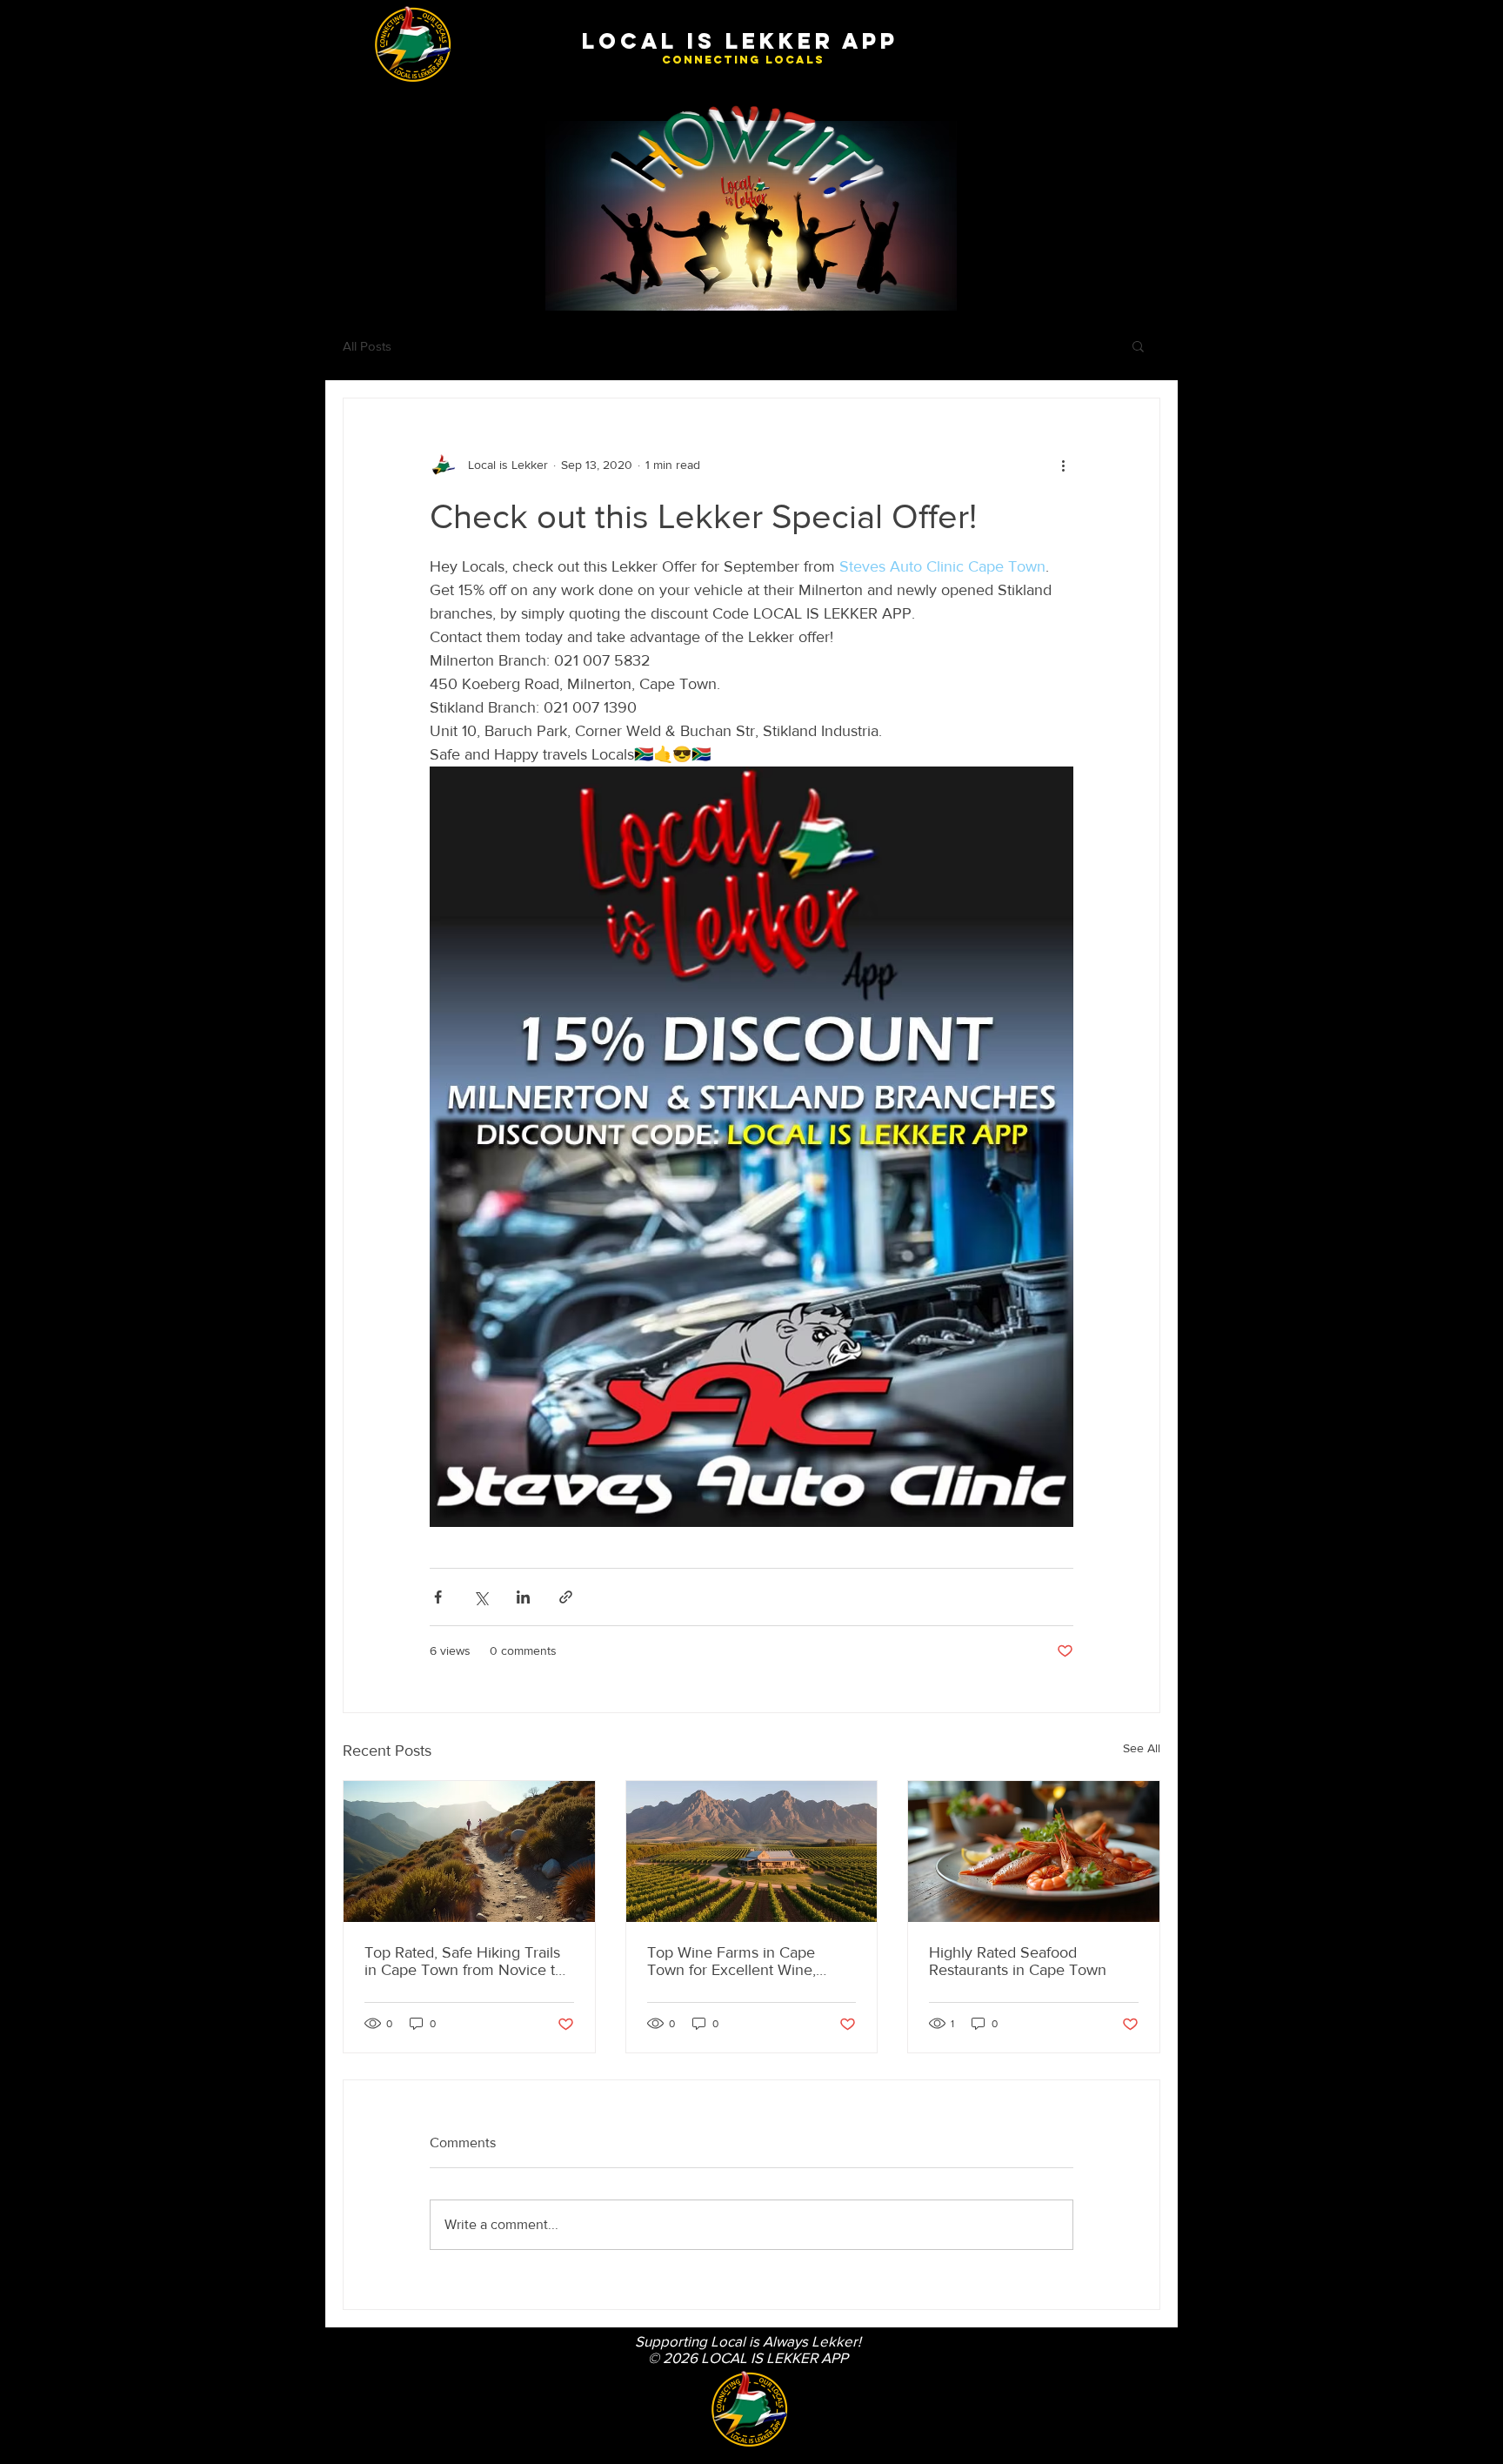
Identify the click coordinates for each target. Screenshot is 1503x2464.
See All (1142, 1748)
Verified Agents (364, 2334)
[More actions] (1063, 465)
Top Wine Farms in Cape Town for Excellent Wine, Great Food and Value (731, 1961)
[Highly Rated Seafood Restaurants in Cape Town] (1034, 1851)
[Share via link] (566, 1597)
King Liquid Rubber (371, 2441)
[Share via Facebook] (438, 1597)
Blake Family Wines (372, 2347)
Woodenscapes (364, 2454)
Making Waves (363, 2401)
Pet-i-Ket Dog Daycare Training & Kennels (418, 2428)
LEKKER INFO (361, 2387)
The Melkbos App (368, 2361)
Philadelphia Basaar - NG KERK (397, 2414)
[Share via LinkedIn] (523, 1597)
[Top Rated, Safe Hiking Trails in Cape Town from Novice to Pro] (469, 1851)
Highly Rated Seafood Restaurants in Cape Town (1018, 1961)
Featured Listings (367, 2374)
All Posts (367, 346)
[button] (1138, 345)
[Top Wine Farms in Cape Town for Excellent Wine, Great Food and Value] (752, 1851)
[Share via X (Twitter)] (481, 1597)
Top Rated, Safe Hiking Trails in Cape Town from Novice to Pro (464, 1961)
